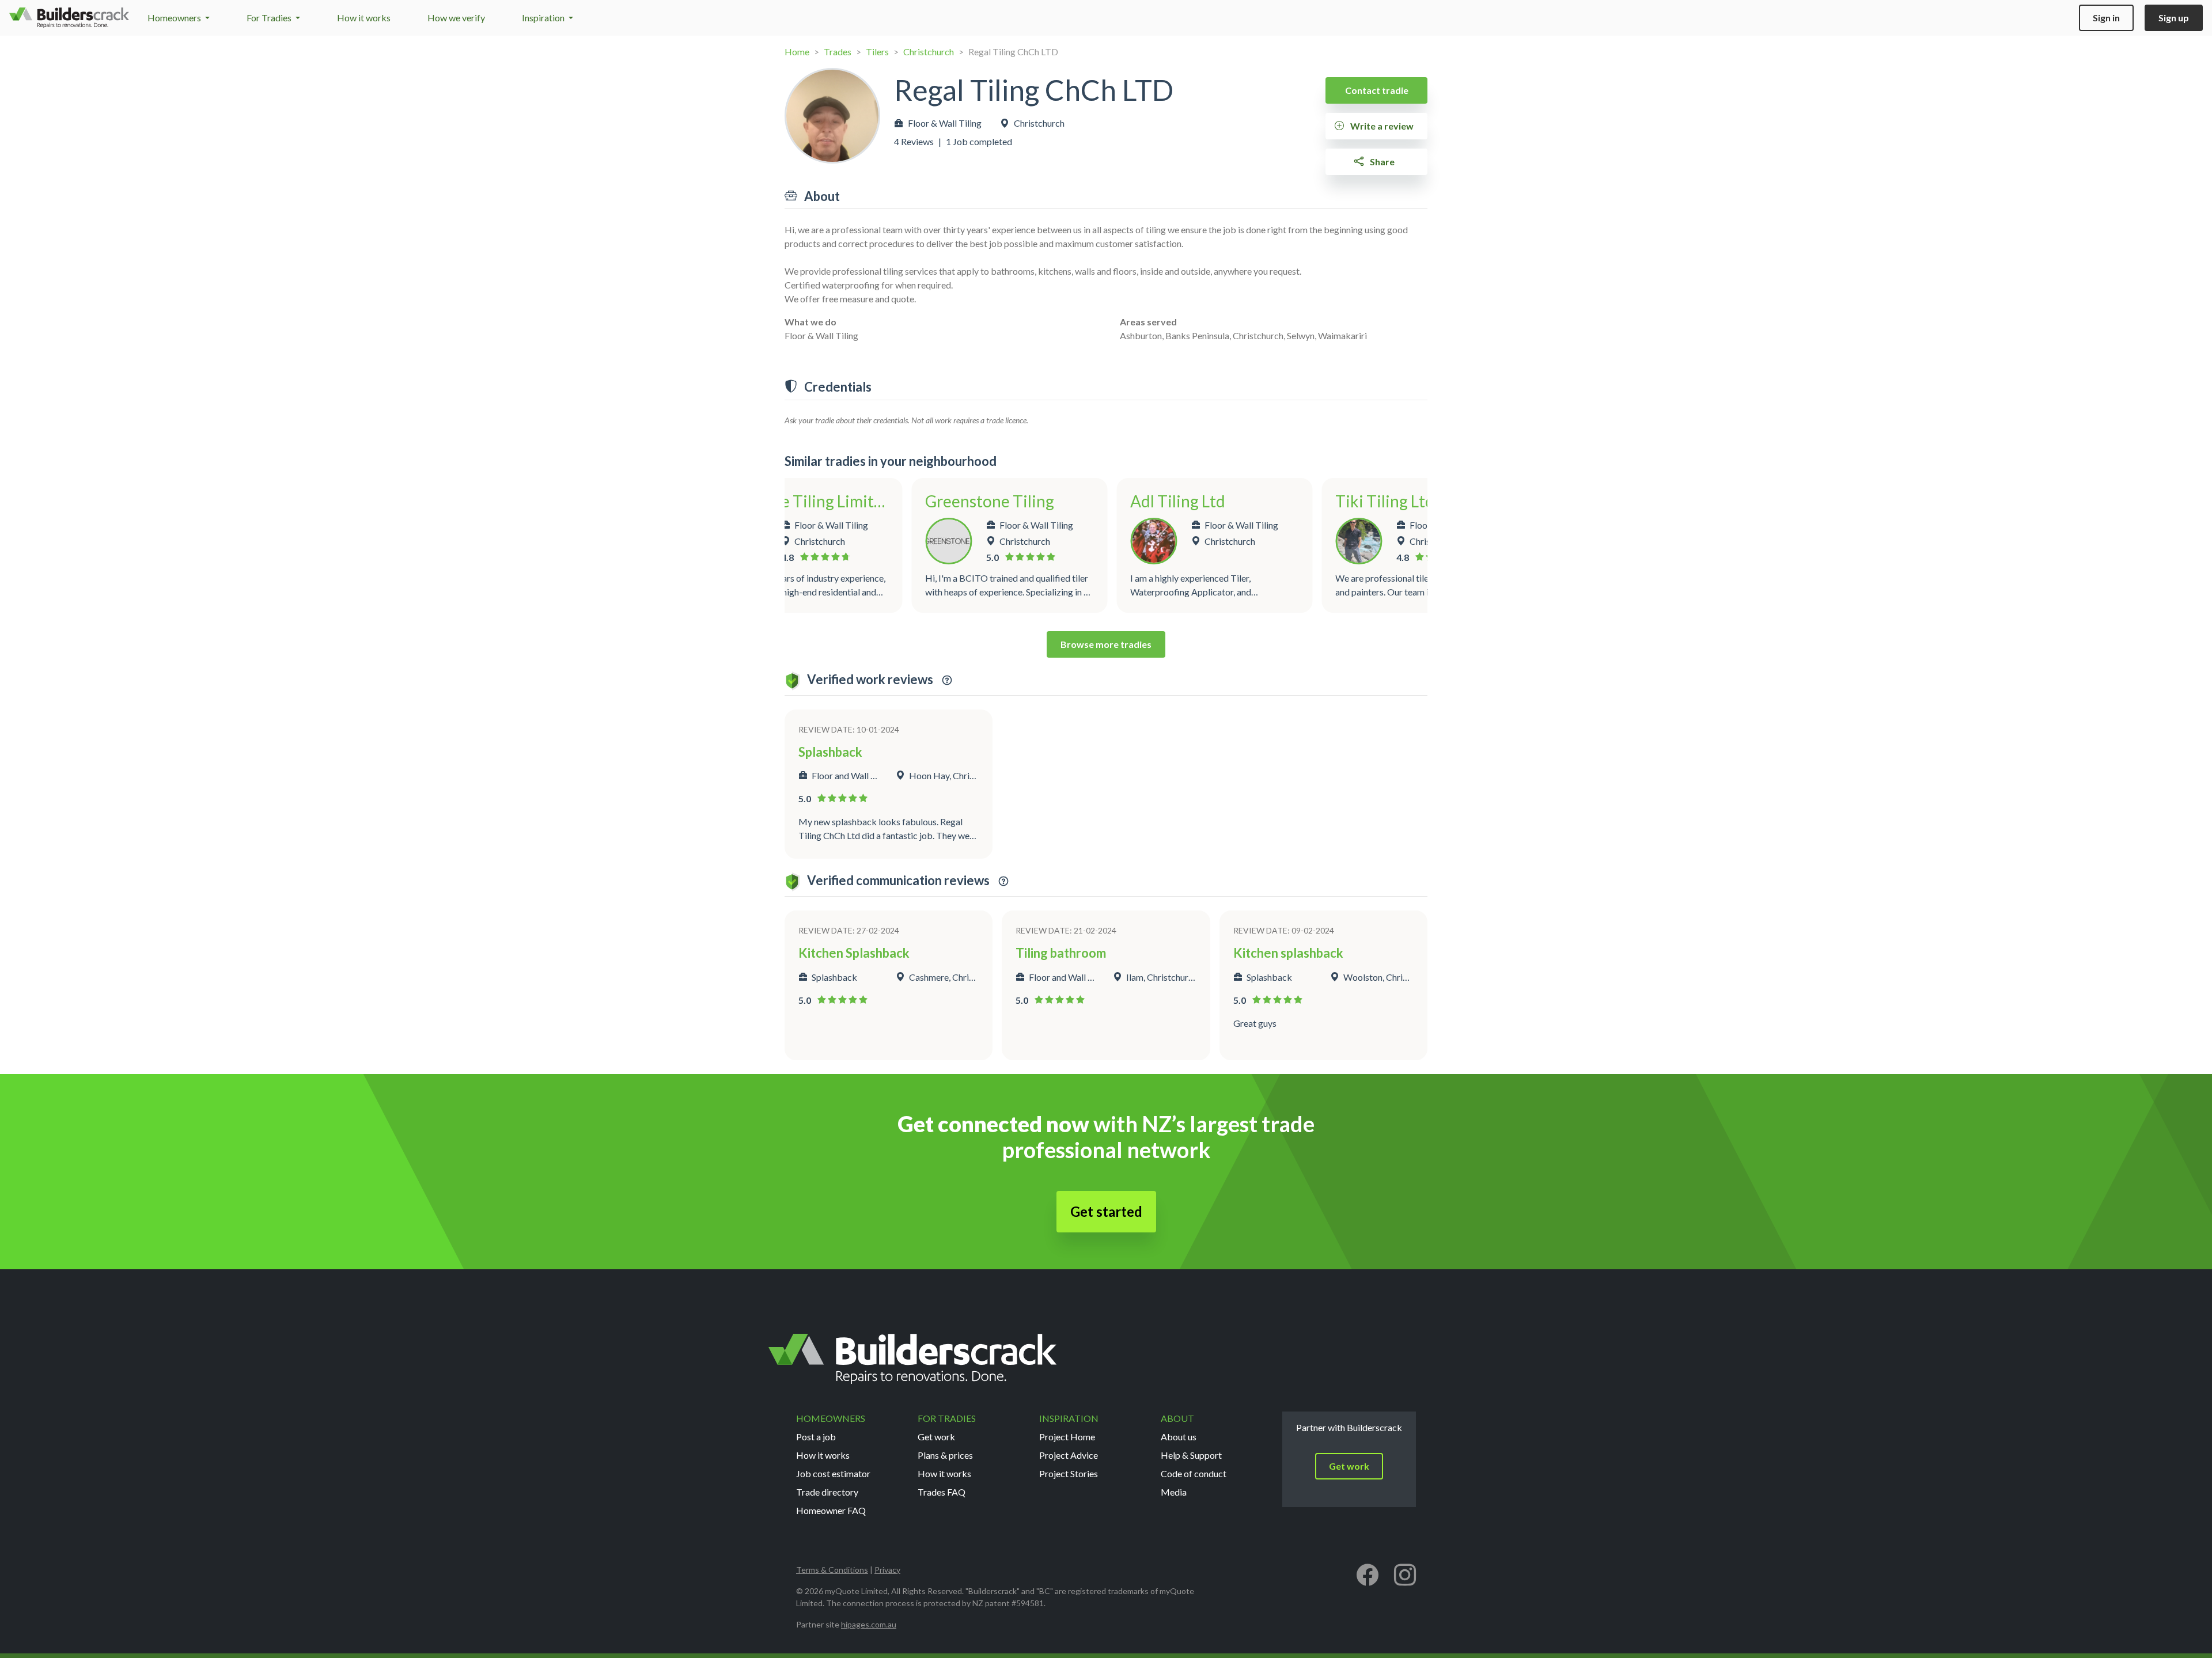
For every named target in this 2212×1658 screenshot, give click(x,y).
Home (797, 52)
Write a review (1381, 126)
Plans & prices (945, 1455)
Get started (1106, 1211)
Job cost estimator (833, 1473)
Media (1174, 1492)
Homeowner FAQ (831, 1510)
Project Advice (1069, 1455)
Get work (936, 1437)
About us (1179, 1437)
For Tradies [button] (270, 18)
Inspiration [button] (544, 18)
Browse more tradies (1106, 644)
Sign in (2106, 18)
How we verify (456, 18)
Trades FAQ (942, 1492)
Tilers (877, 52)
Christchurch (929, 52)
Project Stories (1069, 1473)
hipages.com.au (869, 1624)
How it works (364, 18)
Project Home (1067, 1437)
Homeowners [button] (175, 18)
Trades (838, 52)
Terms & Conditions (832, 1570)
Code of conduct (1194, 1473)
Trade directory (827, 1492)
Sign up (2174, 18)
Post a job (816, 1437)
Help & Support (1191, 1455)
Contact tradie (1377, 90)
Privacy (887, 1570)
